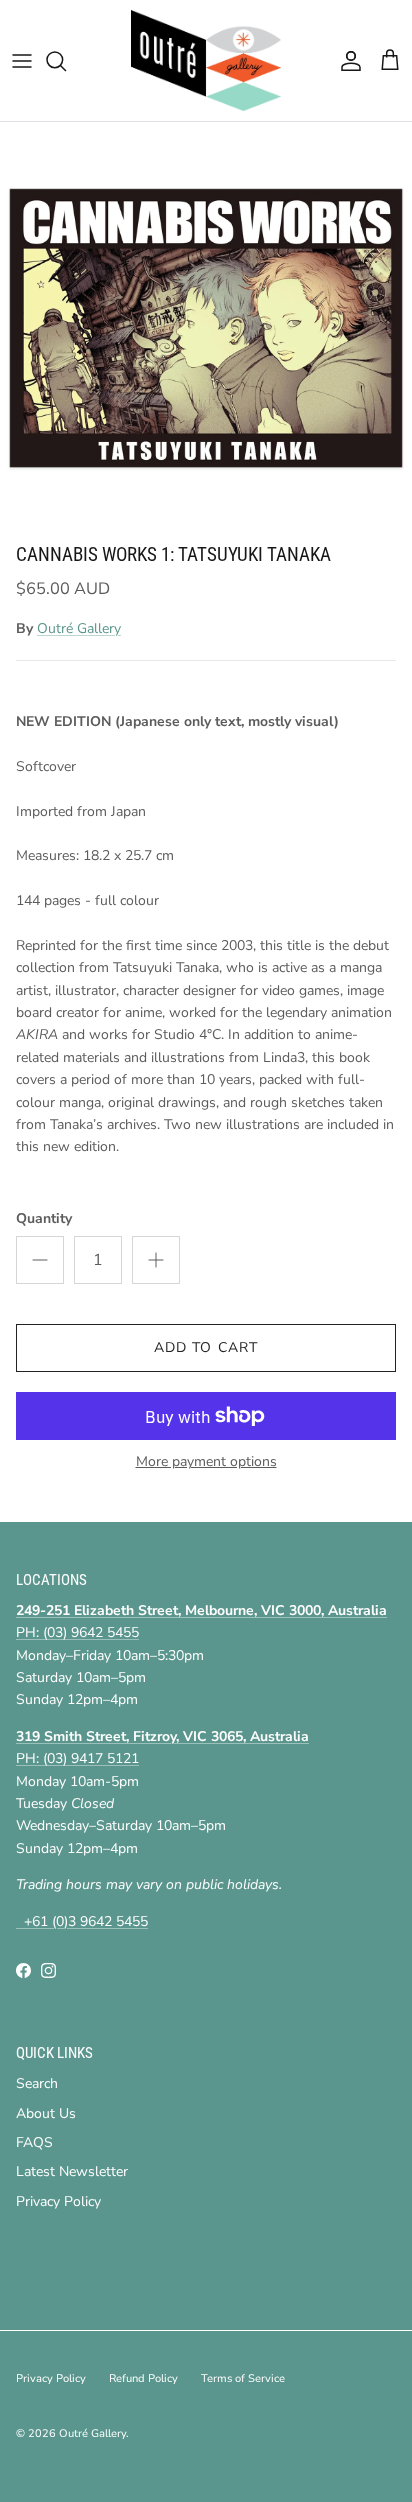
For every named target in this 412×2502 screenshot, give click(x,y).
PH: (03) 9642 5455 (77, 1632)
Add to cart (206, 1347)
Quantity (44, 1218)
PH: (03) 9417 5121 (77, 1758)
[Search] (66, 61)
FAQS (34, 2142)
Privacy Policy (58, 2201)
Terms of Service (243, 2378)
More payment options (206, 1462)
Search (37, 2083)
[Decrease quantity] (40, 1260)
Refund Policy (143, 2378)
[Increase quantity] (156, 1260)
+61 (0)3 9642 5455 (82, 1921)
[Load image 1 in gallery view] (206, 328)
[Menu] (22, 61)
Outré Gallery (79, 628)
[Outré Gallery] (206, 60)
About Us (46, 2113)
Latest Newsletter (72, 2171)
